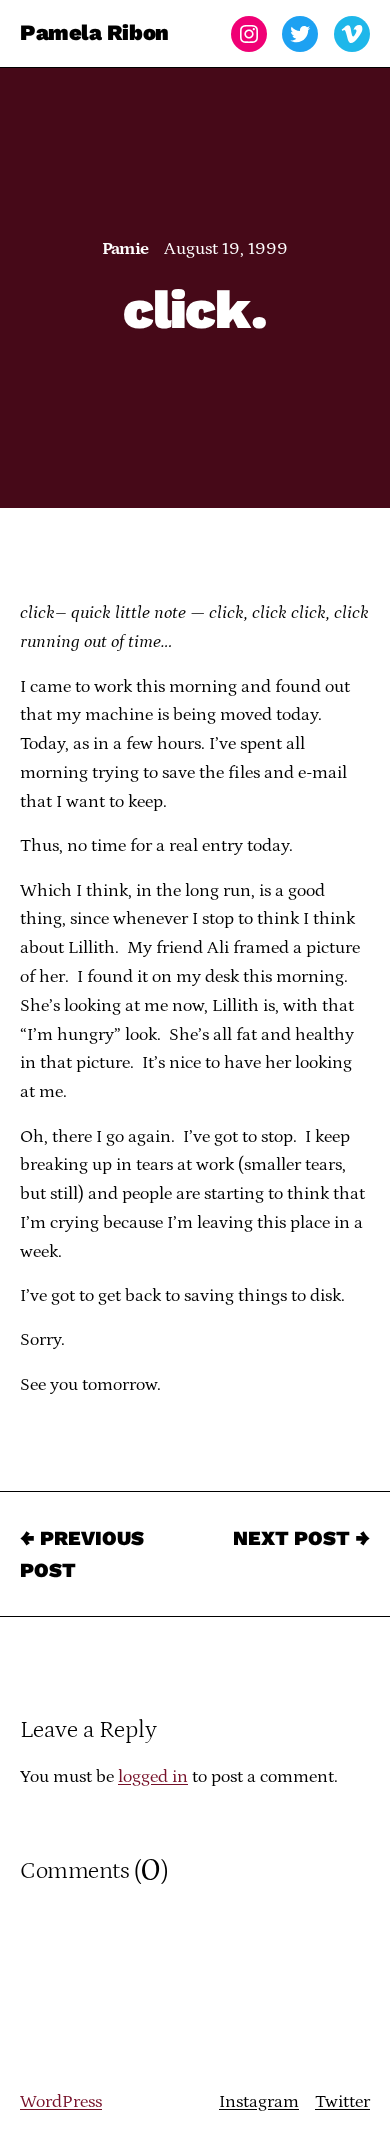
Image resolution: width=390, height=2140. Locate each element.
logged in (153, 1777)
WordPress (61, 2102)
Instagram (259, 2102)
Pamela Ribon (94, 33)
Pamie (125, 249)
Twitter (342, 2102)
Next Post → (301, 1538)
